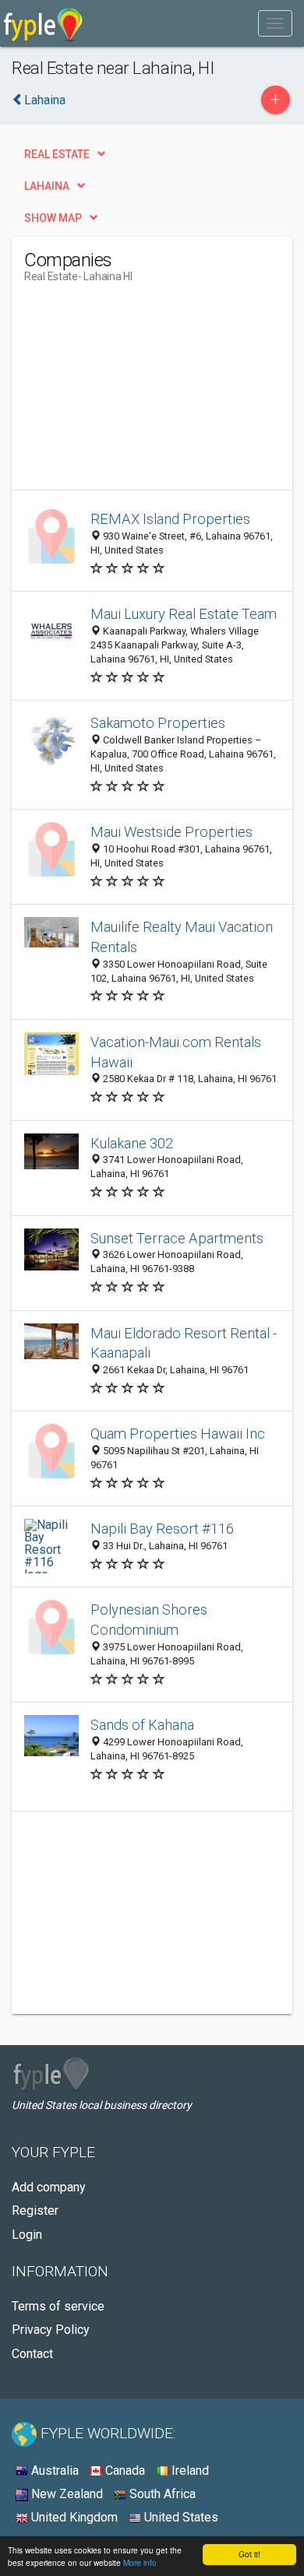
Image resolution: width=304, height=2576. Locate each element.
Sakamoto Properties (158, 723)
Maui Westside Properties (171, 832)
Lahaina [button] (47, 186)
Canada (124, 2471)
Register (35, 2211)
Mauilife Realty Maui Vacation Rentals (182, 937)
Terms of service (58, 2306)
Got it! (249, 2554)
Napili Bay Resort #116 (162, 1529)
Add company (49, 2187)
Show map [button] (53, 218)
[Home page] (43, 23)
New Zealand (65, 2494)
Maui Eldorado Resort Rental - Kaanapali (184, 1343)
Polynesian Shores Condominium (149, 1620)
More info (140, 2562)
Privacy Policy (51, 2330)
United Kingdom (73, 2517)
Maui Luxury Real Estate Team (184, 614)
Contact (32, 2354)
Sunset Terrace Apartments (177, 1238)
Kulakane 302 (132, 1143)
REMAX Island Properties (170, 519)
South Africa (161, 2494)
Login (27, 2235)
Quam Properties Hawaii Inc (178, 1434)
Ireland (189, 2471)
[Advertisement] (141, 392)
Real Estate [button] (57, 154)
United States (180, 2517)
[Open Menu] (275, 23)
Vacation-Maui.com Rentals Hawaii (176, 1052)
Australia (53, 2471)
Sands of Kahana (142, 1725)
